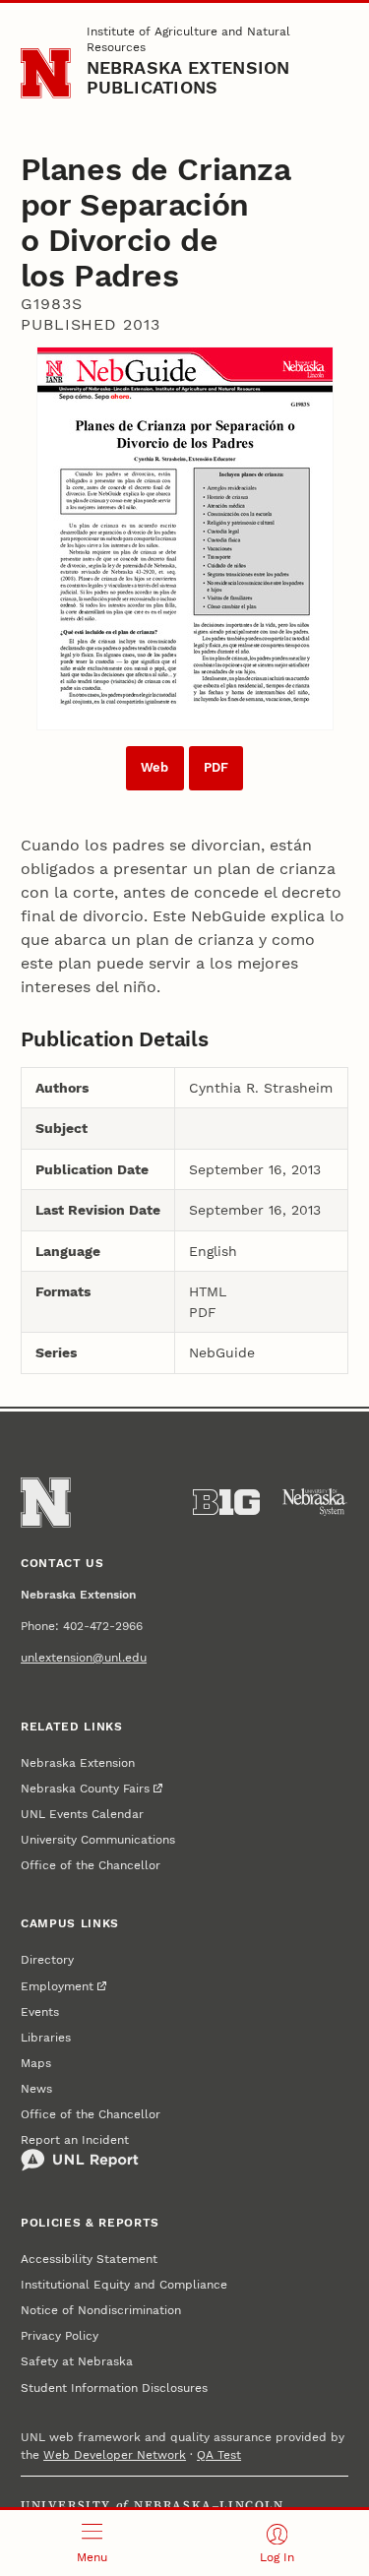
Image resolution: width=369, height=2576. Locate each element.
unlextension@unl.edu (84, 1658)
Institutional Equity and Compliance (124, 2285)
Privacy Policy (60, 2336)
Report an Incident (75, 2140)
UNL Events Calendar (82, 1814)
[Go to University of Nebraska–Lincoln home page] (46, 73)
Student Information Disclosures (114, 2388)
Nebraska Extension (78, 1763)
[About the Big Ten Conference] (226, 1502)
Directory (47, 1960)
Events (40, 2012)
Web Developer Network (115, 2455)
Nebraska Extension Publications (188, 77)
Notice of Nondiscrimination (101, 2310)
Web (154, 767)
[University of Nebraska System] (315, 1502)
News (36, 2089)
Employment (57, 1986)
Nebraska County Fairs (85, 1789)
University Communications (98, 1840)
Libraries (46, 2038)
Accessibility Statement (89, 2259)
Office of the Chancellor (91, 1865)
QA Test (219, 2455)
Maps (36, 2063)
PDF (216, 767)
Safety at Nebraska (77, 2361)
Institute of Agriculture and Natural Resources (188, 39)
